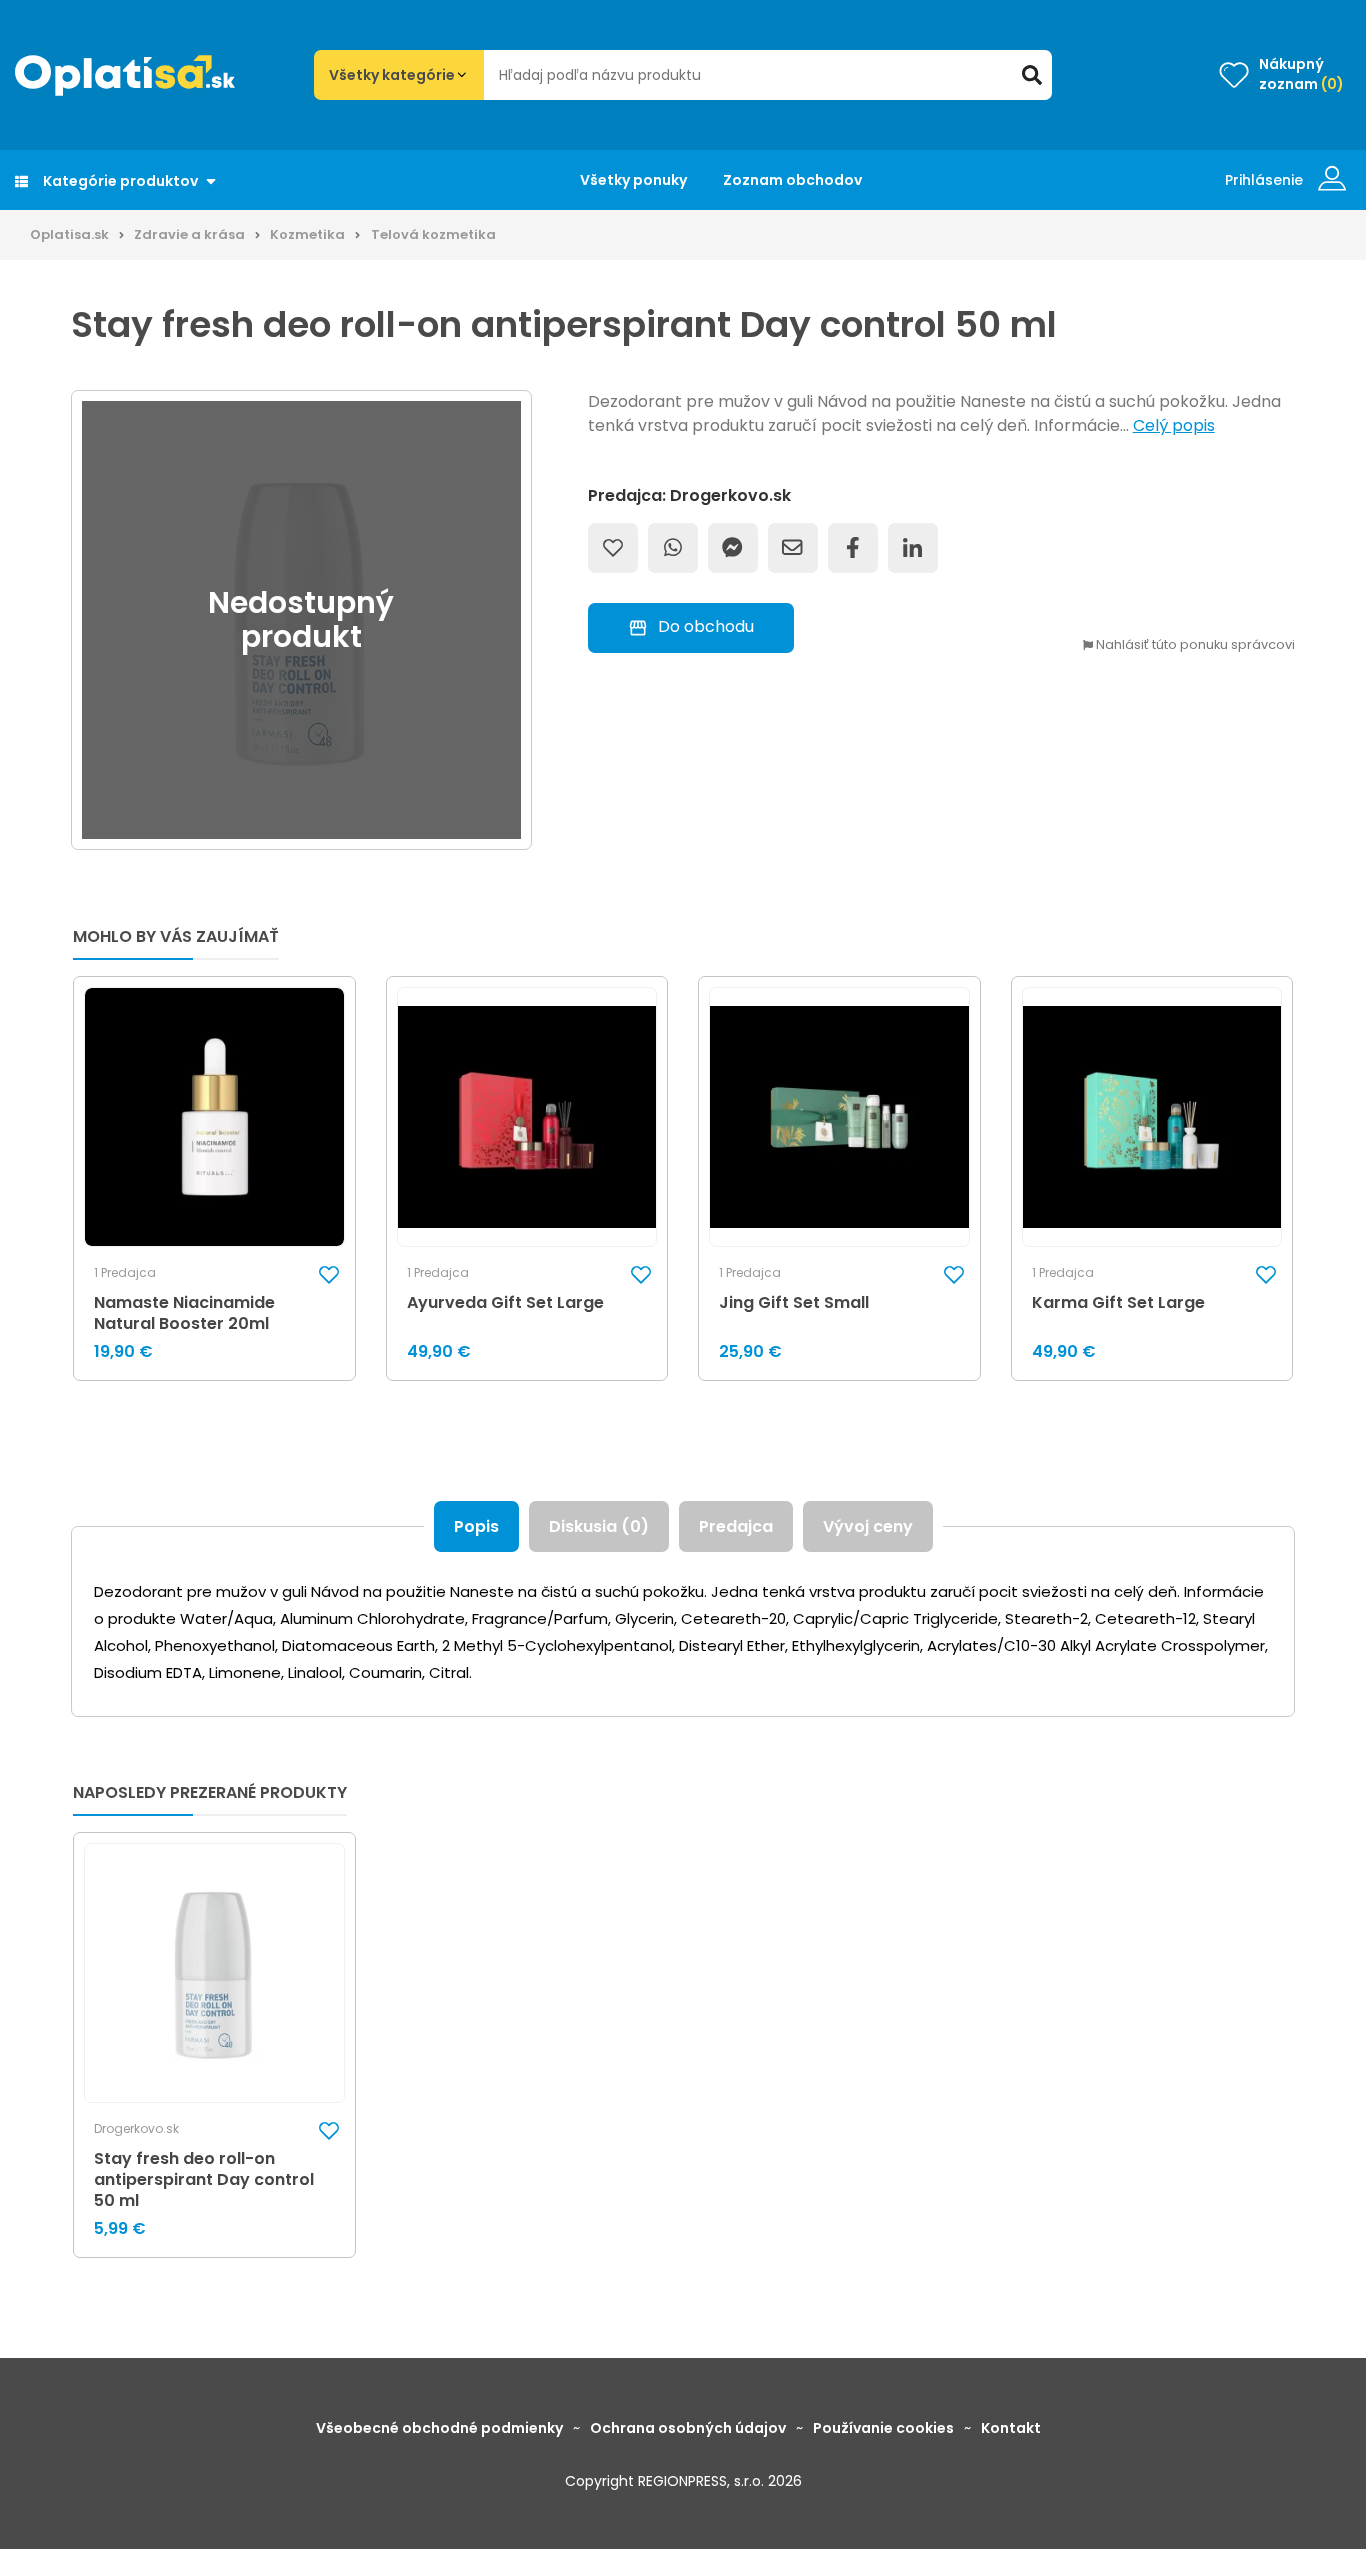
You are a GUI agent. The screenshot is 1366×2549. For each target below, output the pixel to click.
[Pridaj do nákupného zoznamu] (613, 548)
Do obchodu (706, 626)
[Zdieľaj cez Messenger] (733, 548)
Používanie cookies (883, 2428)
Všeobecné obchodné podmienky (439, 2428)
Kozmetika (307, 234)
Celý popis (1174, 425)
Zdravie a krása (189, 234)
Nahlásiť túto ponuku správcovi (1194, 645)
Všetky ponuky (633, 180)
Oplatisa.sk (69, 234)
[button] (329, 1273)
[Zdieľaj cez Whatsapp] (673, 548)
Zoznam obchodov (792, 180)
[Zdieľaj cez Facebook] (853, 548)
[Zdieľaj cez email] (793, 548)
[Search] (1032, 75)
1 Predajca (125, 1273)
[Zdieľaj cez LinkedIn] (913, 548)
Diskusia (599, 1526)
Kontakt (1011, 2428)
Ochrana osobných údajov (688, 2428)
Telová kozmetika (433, 234)
